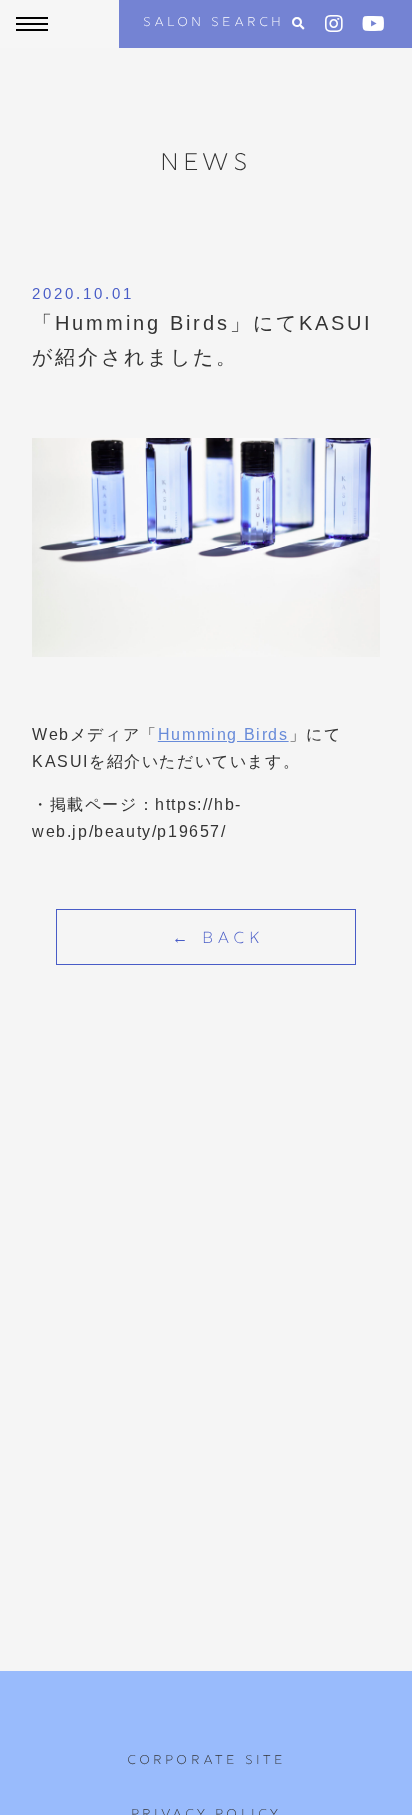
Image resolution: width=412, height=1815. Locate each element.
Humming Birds (223, 734)
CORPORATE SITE (206, 1761)
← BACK (218, 939)
